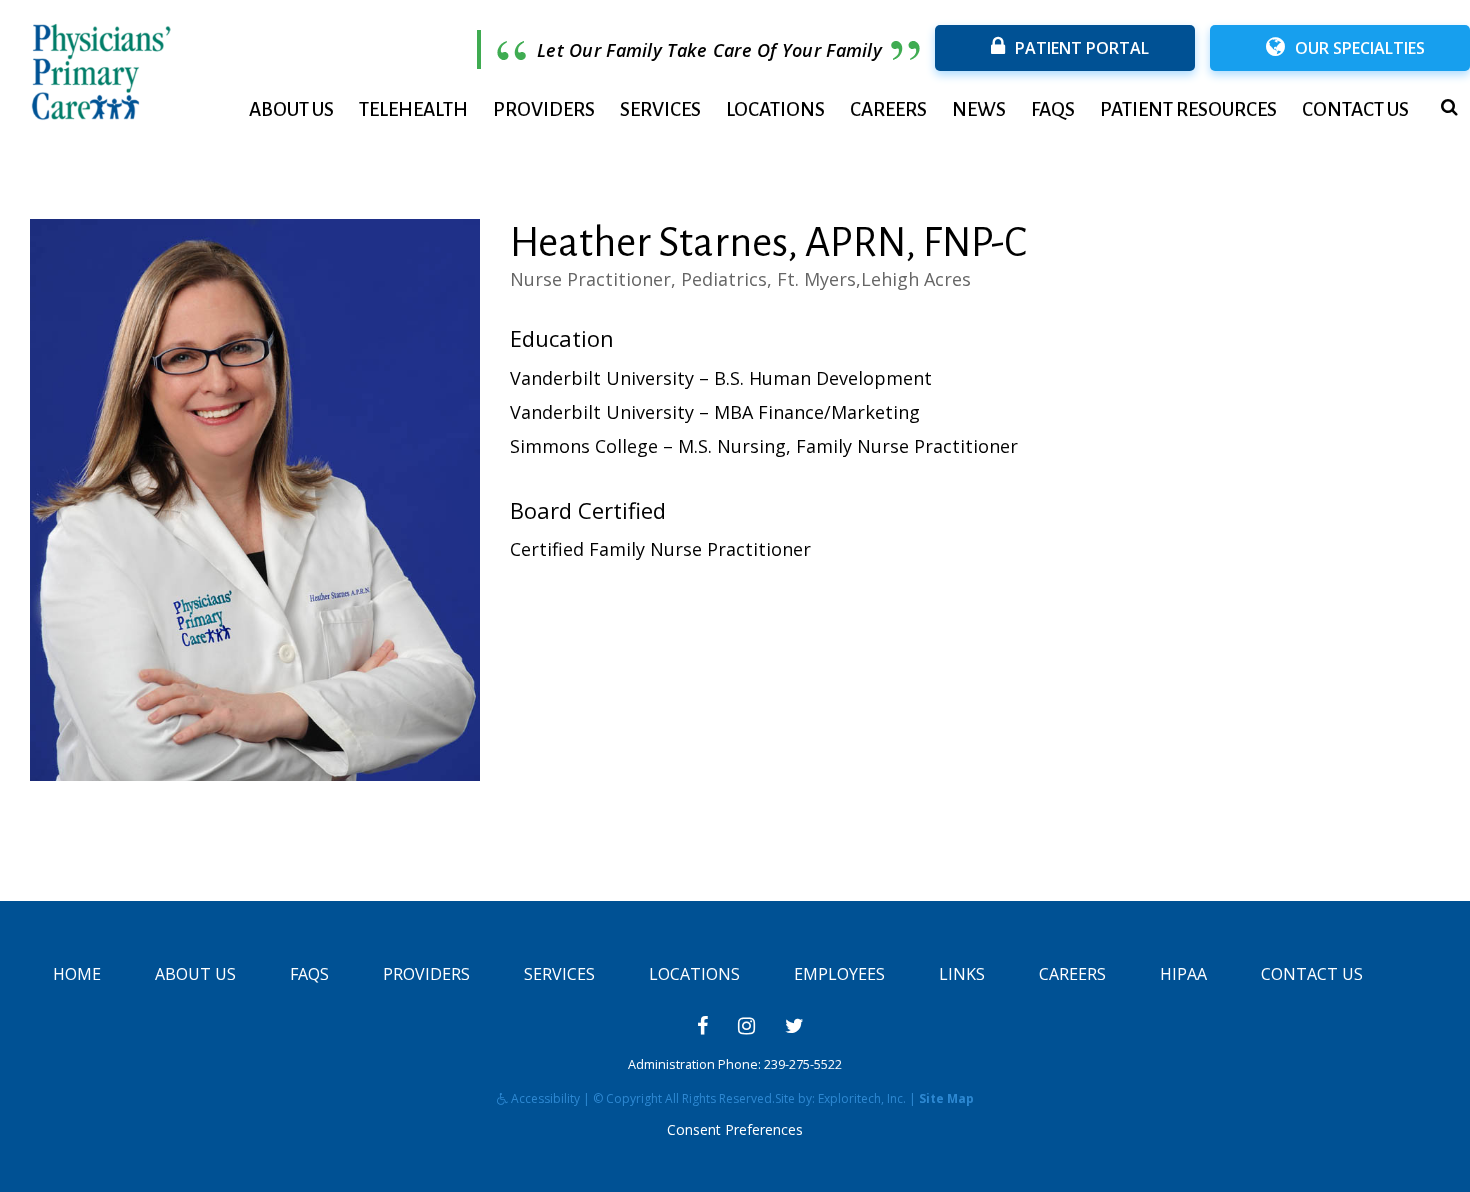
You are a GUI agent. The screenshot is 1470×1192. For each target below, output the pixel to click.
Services (660, 109)
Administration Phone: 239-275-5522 (735, 1064)
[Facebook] (702, 1025)
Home (77, 974)
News (979, 109)
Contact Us (1355, 109)
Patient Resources (1188, 109)
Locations (775, 109)
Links (962, 974)
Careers (888, 109)
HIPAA (1183, 974)
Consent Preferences (735, 1129)
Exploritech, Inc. (862, 1098)
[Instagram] (746, 1025)
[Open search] (1449, 107)
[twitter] (794, 1025)
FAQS (1053, 109)
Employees (839, 974)
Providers (544, 109)
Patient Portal (1082, 48)
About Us (291, 109)
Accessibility (544, 1098)
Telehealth (413, 109)
